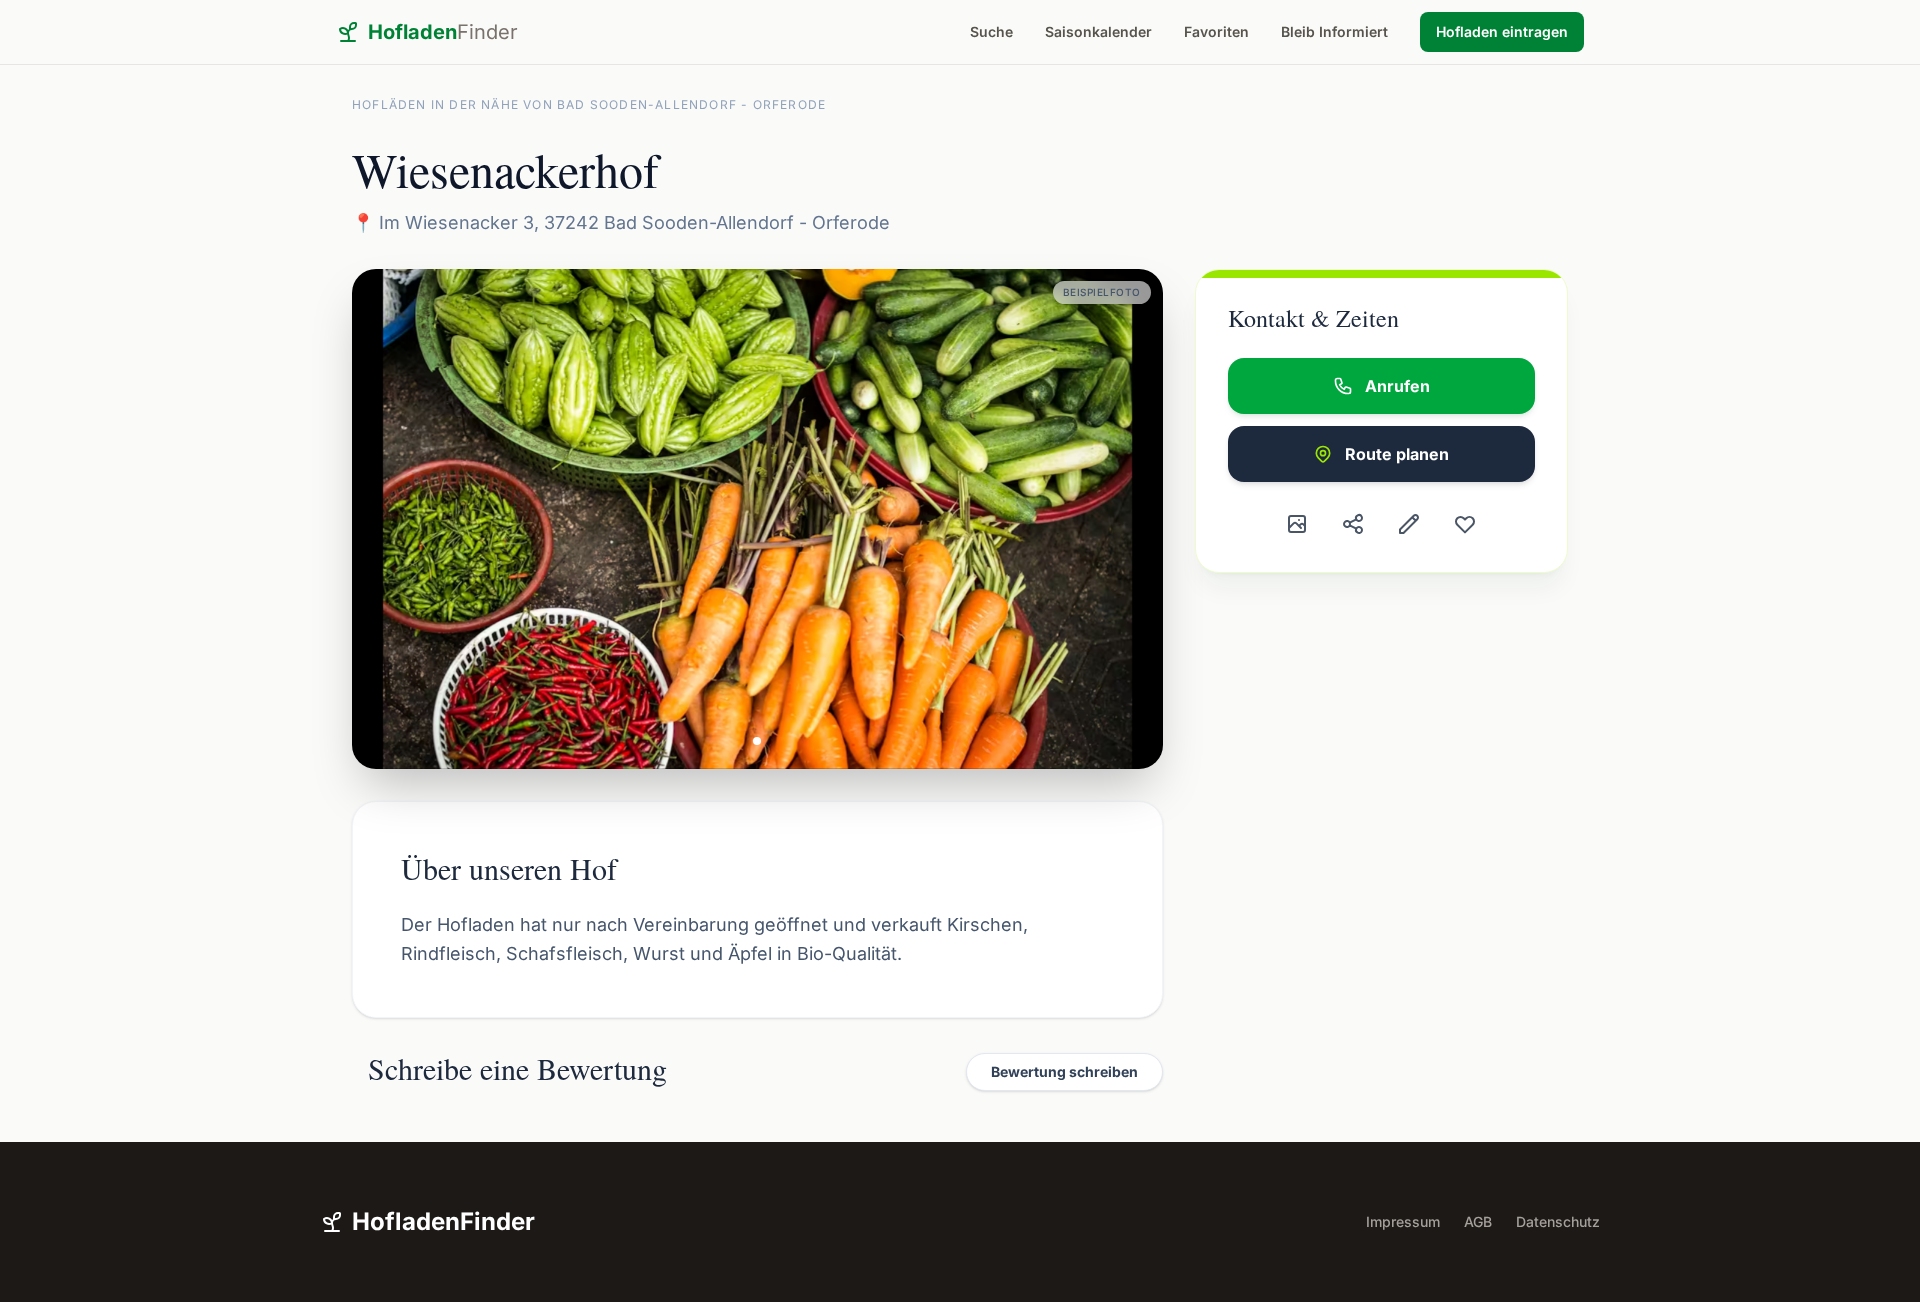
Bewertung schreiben (1064, 1071)
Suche (991, 31)
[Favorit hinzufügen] (1465, 524)
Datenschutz (1558, 1221)
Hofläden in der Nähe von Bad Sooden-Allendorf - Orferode (589, 104)
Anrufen (1397, 386)
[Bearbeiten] (1409, 524)
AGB (1478, 1221)
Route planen (1397, 454)
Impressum (1403, 1221)
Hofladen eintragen (1502, 31)
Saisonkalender (1098, 31)
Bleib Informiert (1334, 31)
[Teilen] (1353, 524)
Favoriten (1216, 31)
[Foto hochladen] (1297, 524)
